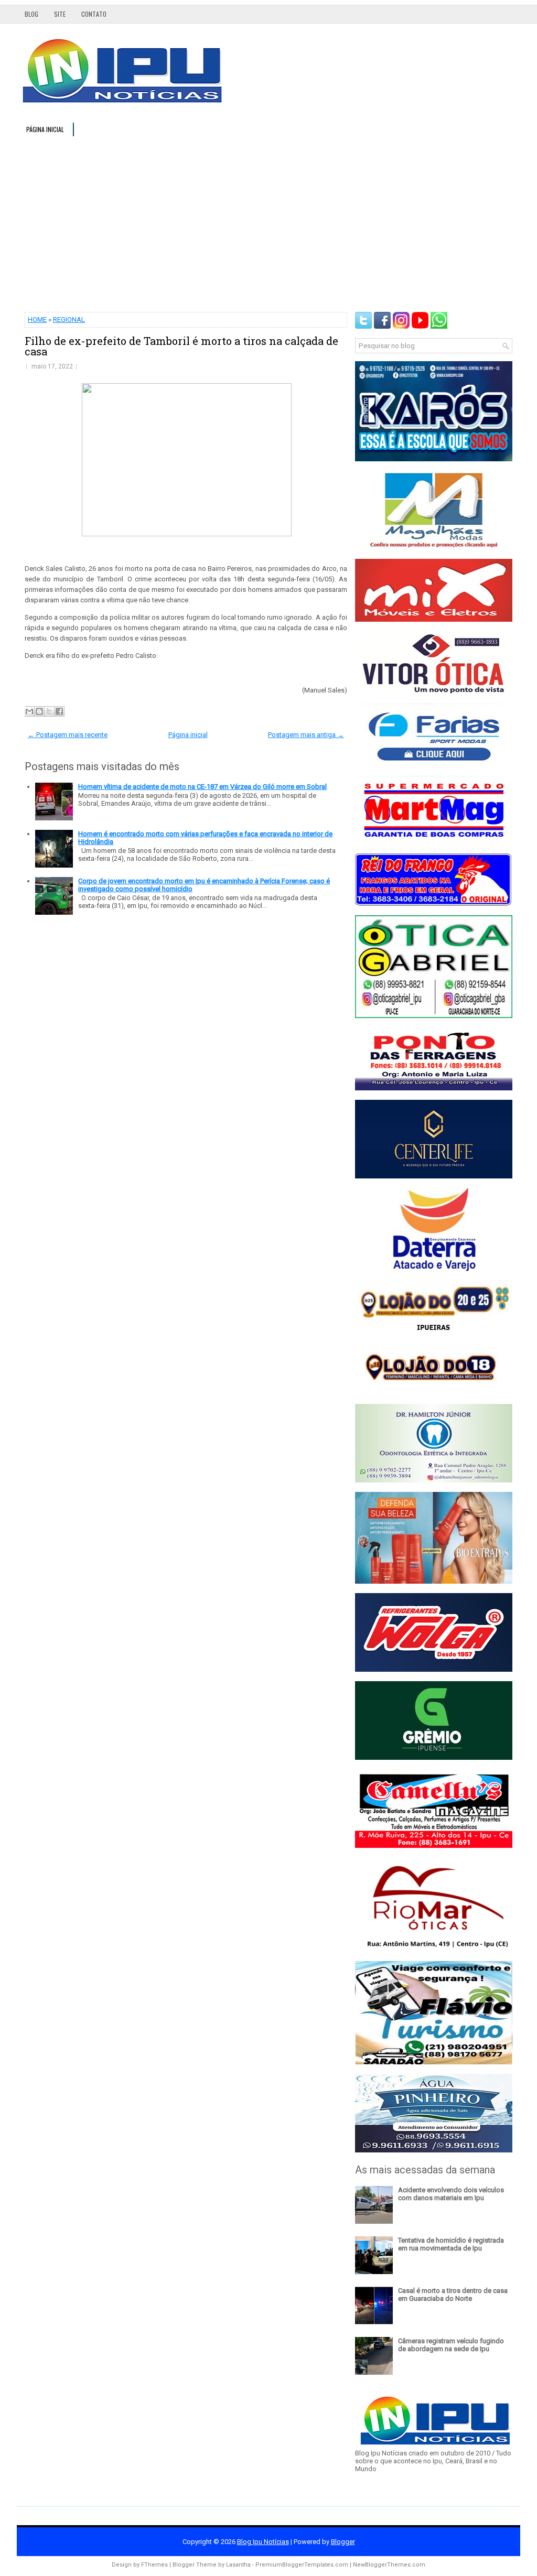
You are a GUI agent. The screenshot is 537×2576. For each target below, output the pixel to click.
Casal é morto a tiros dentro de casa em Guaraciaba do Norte (453, 2294)
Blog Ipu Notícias (263, 2542)
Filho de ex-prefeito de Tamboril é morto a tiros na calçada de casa (181, 346)
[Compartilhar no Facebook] (59, 711)
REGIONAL (69, 320)
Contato (94, 14)
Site (60, 14)
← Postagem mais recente (68, 735)
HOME (37, 320)
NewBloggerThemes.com (389, 2565)
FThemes (154, 2565)
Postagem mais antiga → (306, 735)
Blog (31, 14)
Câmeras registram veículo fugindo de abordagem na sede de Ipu (451, 2345)
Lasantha (238, 2565)
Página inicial (45, 129)
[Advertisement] (268, 223)
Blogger (343, 2542)
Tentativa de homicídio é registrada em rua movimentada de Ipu (451, 2244)
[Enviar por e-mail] (29, 711)
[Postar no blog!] (39, 711)
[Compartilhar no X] (49, 711)
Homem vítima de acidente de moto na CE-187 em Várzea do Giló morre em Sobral (202, 787)
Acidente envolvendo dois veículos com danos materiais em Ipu (451, 2194)
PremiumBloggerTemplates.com (302, 2565)
